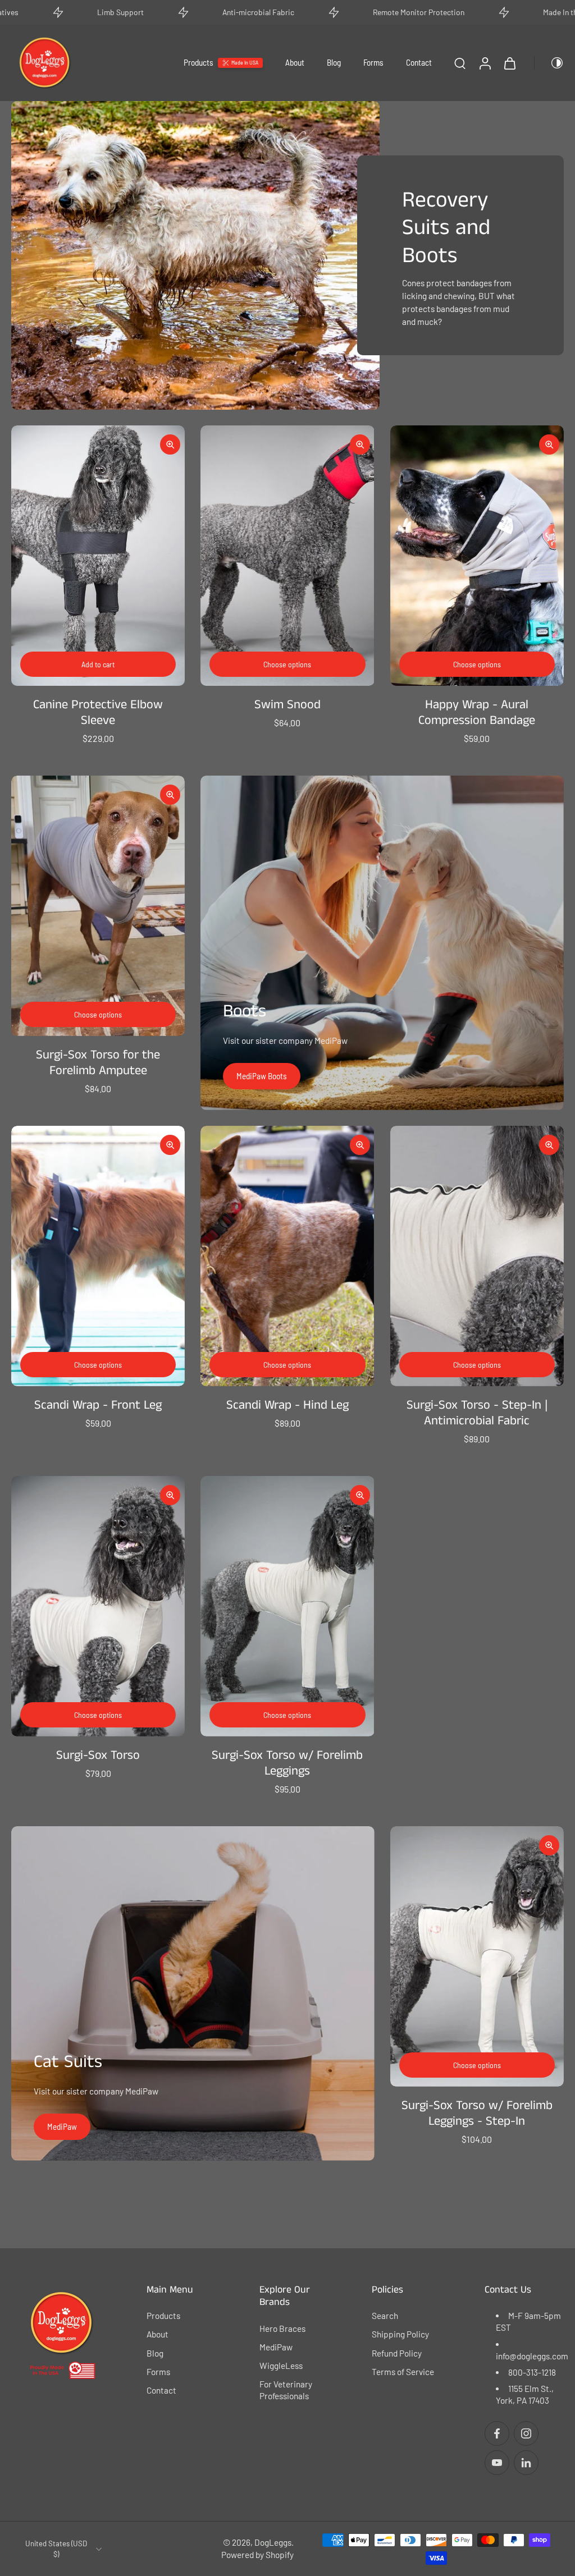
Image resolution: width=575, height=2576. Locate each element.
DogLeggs (273, 2543)
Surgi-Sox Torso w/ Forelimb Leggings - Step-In (477, 2114)
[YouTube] (497, 2463)
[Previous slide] (20, 556)
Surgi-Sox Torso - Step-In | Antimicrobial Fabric (477, 1413)
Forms (373, 62)
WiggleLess (281, 2366)
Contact (419, 62)
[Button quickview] (170, 444)
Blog (334, 62)
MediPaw (276, 2347)
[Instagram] (526, 2434)
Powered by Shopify (257, 2555)
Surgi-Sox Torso (98, 1755)
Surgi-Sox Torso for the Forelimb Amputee (98, 1063)
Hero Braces (282, 2329)
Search (385, 2316)
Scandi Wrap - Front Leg (98, 1405)
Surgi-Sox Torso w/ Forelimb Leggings (287, 1763)
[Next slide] (176, 556)
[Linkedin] (526, 2463)
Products (198, 62)
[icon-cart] (509, 63)
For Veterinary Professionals (286, 2390)
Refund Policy (397, 2353)
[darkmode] (549, 63)
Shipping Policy (400, 2335)
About (295, 62)
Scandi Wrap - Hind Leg (287, 1405)
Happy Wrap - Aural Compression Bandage (477, 713)
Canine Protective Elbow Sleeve (98, 713)
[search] (460, 63)
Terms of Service (403, 2372)
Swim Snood (287, 705)
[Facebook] (497, 2434)
